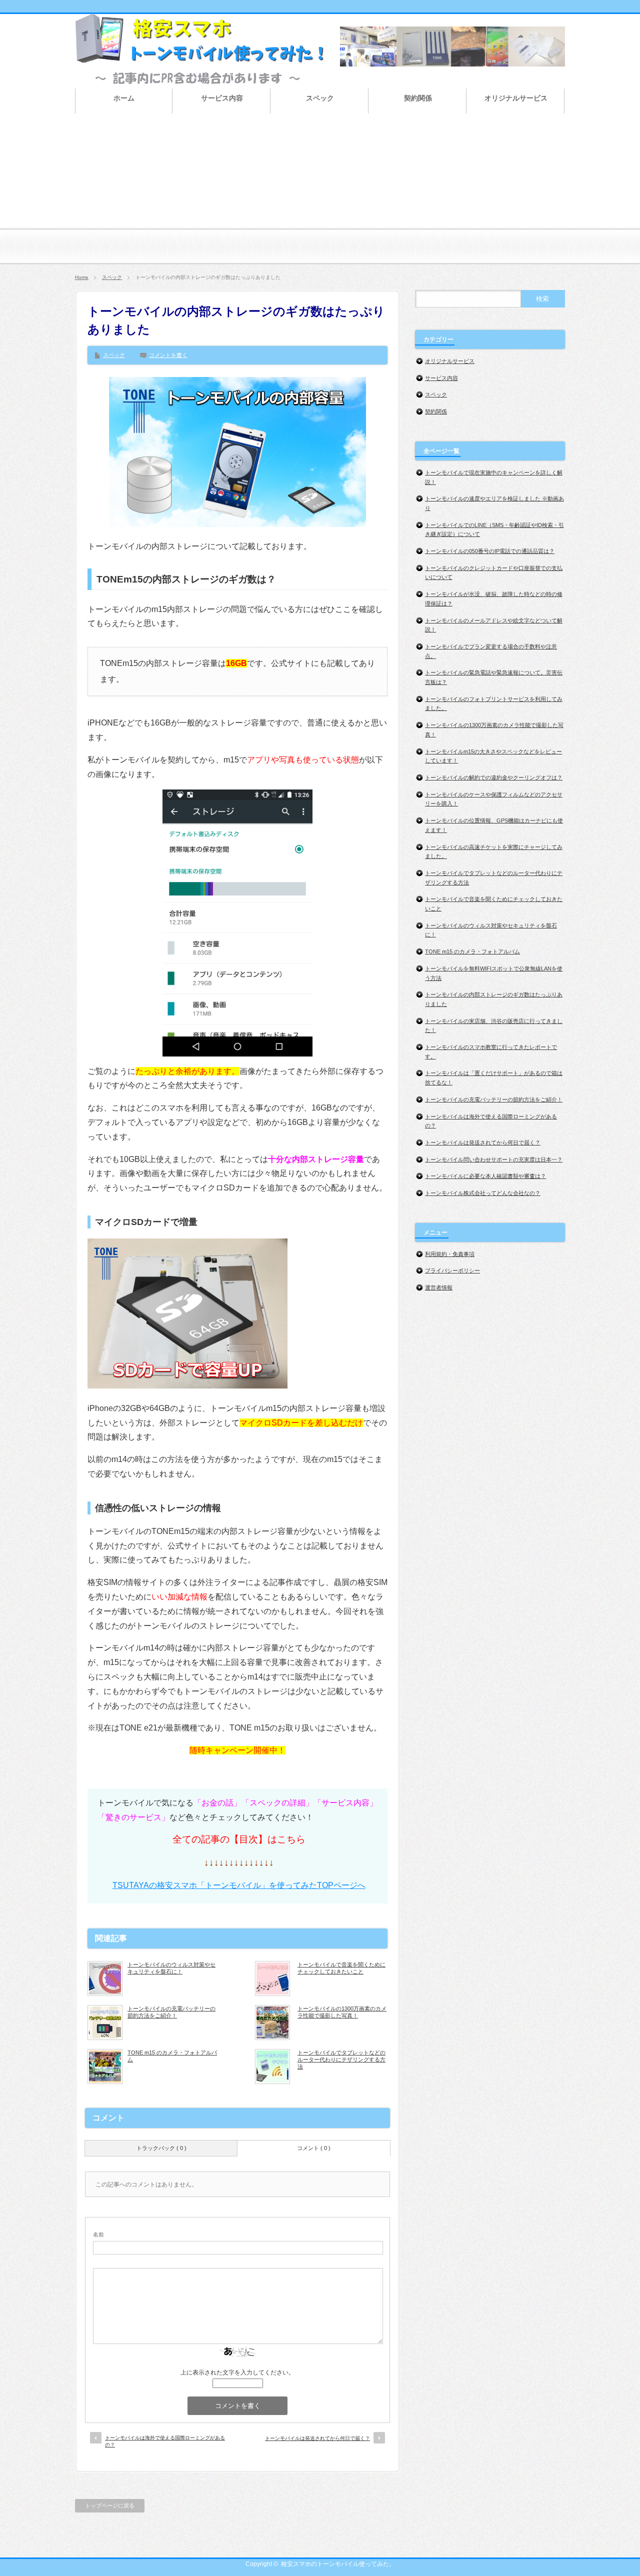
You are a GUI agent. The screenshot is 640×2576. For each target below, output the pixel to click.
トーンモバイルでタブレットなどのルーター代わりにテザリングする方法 (341, 2060)
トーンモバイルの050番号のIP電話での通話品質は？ (490, 551)
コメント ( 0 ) (314, 2148)
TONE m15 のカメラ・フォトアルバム (172, 2056)
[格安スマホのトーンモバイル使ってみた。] (200, 79)
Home (82, 277)
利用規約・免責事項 (450, 1254)
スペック (112, 277)
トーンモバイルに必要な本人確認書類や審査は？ (485, 1176)
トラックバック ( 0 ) (161, 2148)
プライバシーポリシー (452, 1270)
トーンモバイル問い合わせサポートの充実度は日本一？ (494, 1159)
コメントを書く (168, 355)
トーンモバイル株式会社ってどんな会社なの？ (483, 1193)
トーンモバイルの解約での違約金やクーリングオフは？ (494, 777)
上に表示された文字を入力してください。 (237, 2372)
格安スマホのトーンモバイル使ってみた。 (338, 2564)
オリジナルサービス (450, 361)
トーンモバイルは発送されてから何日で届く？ (317, 2438)
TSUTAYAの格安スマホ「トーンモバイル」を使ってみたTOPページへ (239, 1885)
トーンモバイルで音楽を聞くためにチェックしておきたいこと (341, 1968)
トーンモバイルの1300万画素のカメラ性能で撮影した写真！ (342, 2012)
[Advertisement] (320, 195)
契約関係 (436, 411)
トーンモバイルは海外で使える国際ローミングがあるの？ (165, 2441)
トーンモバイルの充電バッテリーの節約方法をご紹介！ (171, 2012)
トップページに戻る (110, 2505)
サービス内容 (441, 378)
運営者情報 (439, 1287)
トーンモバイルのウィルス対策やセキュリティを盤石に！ (171, 1968)
